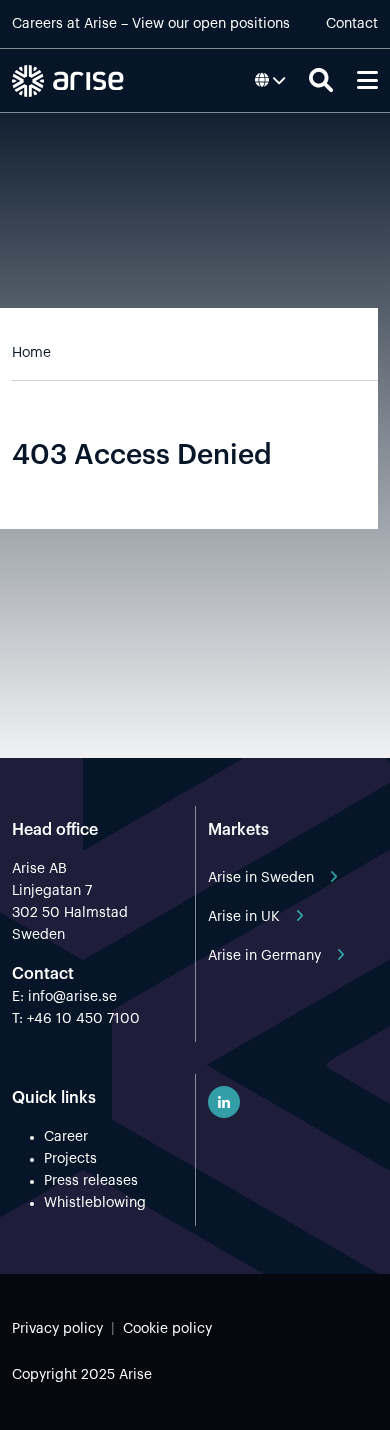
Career (66, 1137)
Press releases (91, 1181)
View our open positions (211, 24)
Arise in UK (244, 917)
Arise (100, 24)
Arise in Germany (264, 956)
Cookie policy (167, 1329)
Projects (70, 1159)
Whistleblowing (95, 1203)
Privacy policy (57, 1329)
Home (31, 353)
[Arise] (72, 81)
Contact (352, 24)
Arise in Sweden (261, 878)
